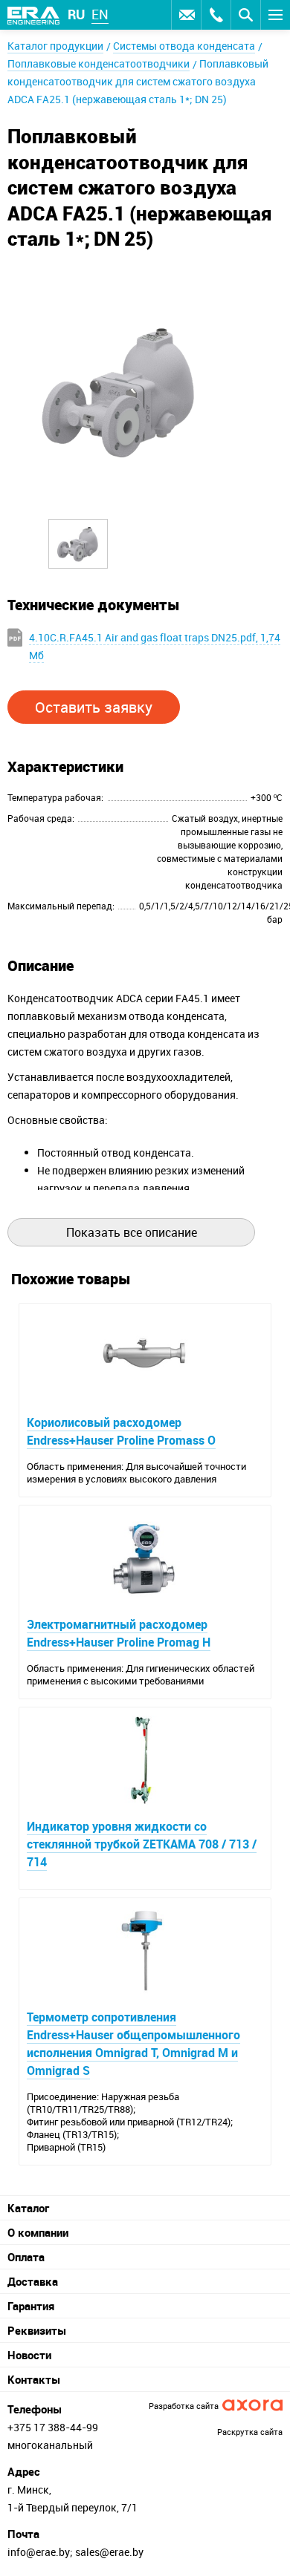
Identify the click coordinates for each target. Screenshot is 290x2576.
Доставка (33, 2281)
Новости (29, 2355)
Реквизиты (37, 2330)
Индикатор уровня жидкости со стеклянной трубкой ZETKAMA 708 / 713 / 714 (142, 1844)
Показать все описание (132, 1232)
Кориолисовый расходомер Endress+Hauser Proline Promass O (121, 1431)
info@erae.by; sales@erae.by (75, 2552)
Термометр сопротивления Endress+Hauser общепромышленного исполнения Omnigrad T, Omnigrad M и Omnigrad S (133, 2044)
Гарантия (31, 2306)
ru (76, 14)
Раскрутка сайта (250, 2432)
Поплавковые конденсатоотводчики (99, 63)
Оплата (26, 2257)
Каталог (28, 2208)
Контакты (34, 2379)
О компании (38, 2232)
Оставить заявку (186, 15)
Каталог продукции (55, 46)
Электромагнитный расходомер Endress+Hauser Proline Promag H (119, 1633)
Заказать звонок (216, 15)
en (100, 14)
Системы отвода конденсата (184, 46)
